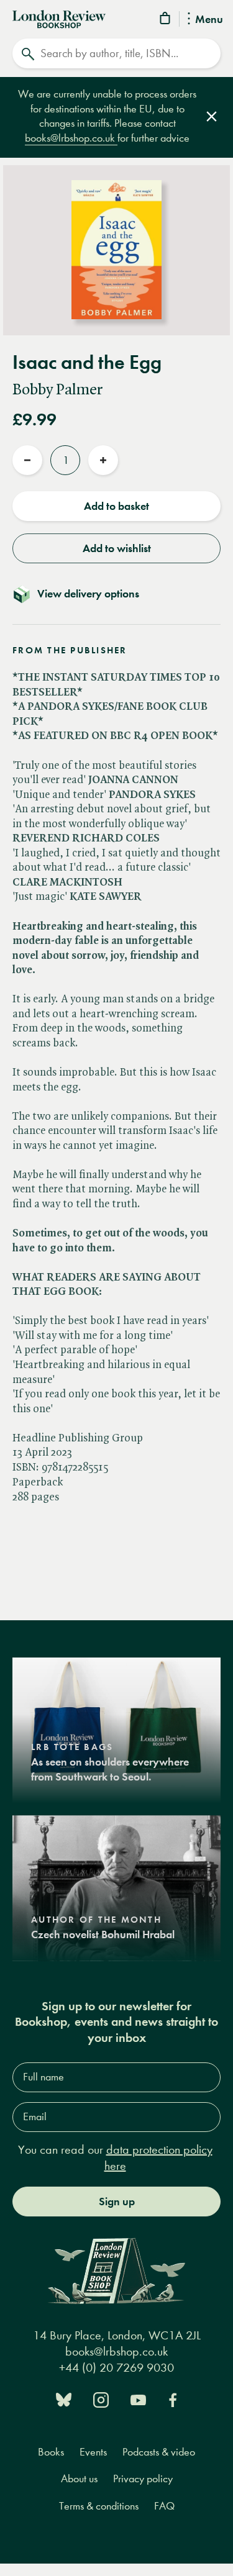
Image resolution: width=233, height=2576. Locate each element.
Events (93, 2452)
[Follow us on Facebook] (173, 2399)
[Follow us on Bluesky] (64, 2399)
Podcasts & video (159, 2452)
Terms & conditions (99, 2506)
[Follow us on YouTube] (138, 2399)
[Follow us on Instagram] (101, 2399)
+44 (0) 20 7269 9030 (116, 2368)
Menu (209, 20)
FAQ (164, 2506)
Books (51, 2452)
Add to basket (116, 506)
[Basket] (166, 20)
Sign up (117, 2202)
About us (79, 2479)
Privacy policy (143, 2479)
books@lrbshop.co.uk (71, 138)
